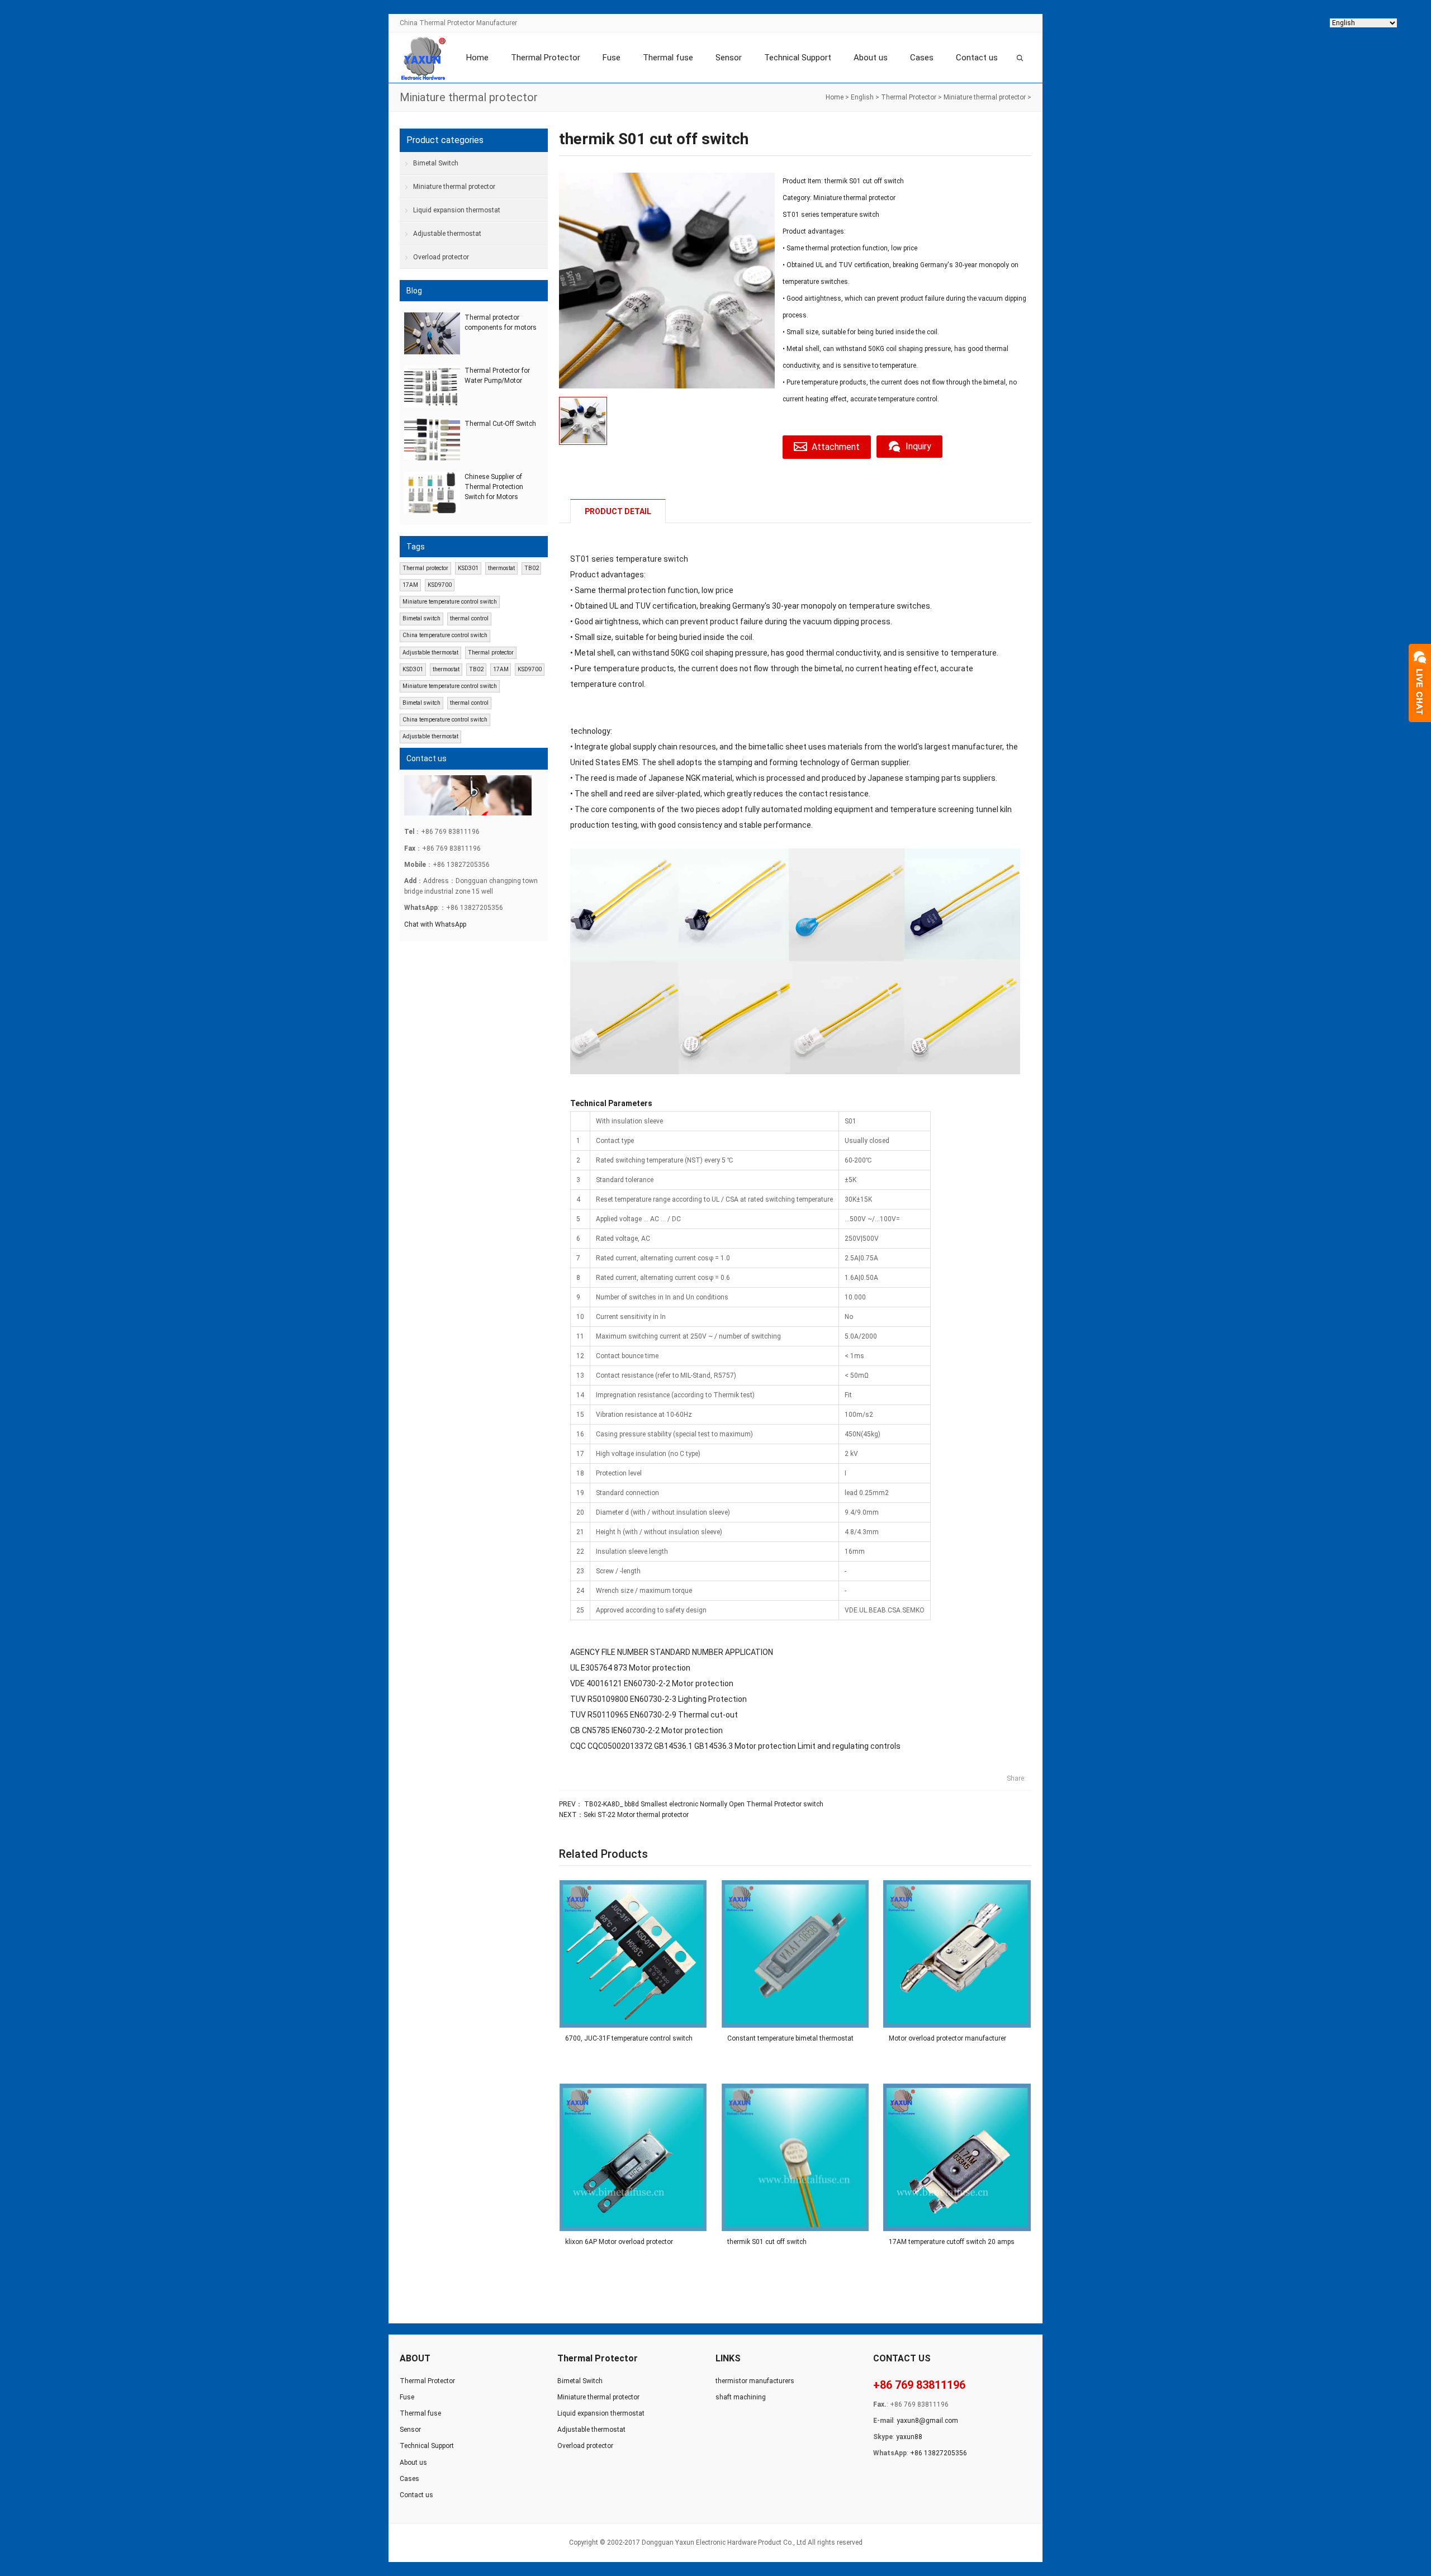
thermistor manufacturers (755, 2381)
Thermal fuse (668, 58)
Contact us (977, 58)
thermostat (501, 568)
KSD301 (468, 568)
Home (477, 58)
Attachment (836, 447)
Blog (414, 291)
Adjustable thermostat (447, 234)
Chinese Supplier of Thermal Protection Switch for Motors (494, 487)
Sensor (729, 58)
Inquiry (918, 446)
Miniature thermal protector (985, 97)
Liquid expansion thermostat (457, 210)
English (862, 97)
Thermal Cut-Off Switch (500, 424)
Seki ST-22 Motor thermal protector (636, 1815)
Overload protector (441, 257)
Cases (922, 58)
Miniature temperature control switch (450, 602)
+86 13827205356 (939, 2453)
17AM (410, 585)
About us (871, 58)
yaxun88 (909, 2437)
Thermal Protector (546, 58)
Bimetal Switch (436, 163)
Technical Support (798, 58)
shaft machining (741, 2397)
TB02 (532, 568)
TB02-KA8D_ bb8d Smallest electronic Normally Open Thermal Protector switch (703, 1804)
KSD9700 (440, 585)
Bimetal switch (421, 618)
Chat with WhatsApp (435, 924)
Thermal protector (425, 568)
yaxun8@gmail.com (927, 2421)
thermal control (469, 618)
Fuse (612, 58)
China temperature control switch (445, 635)
